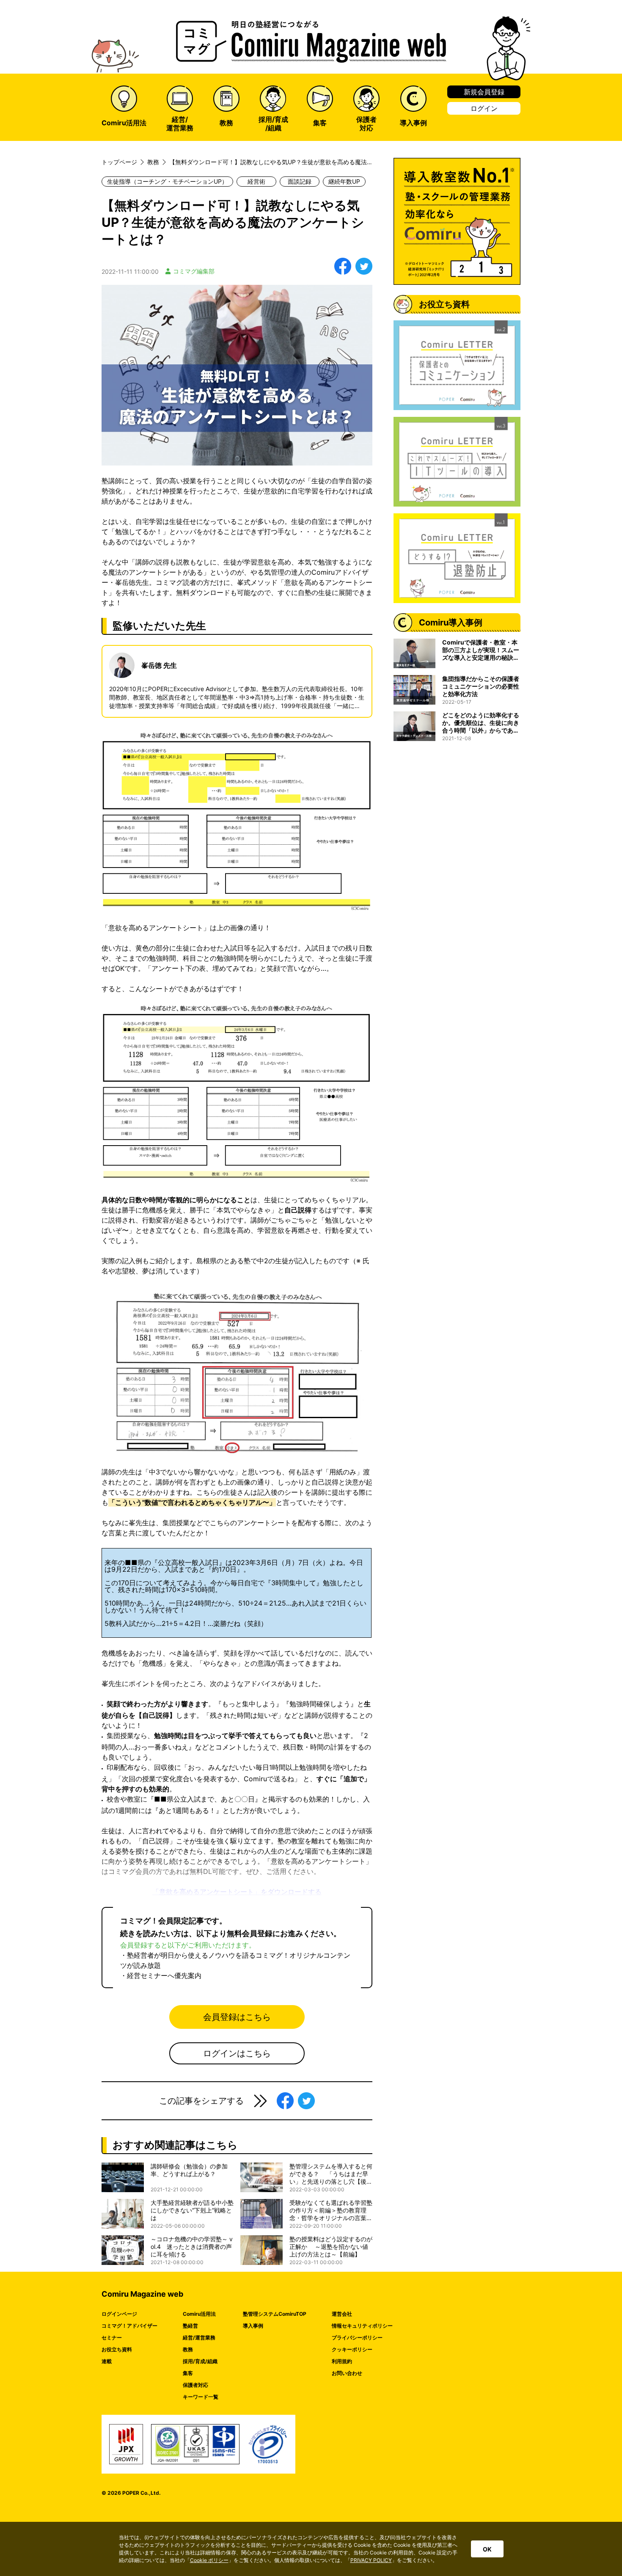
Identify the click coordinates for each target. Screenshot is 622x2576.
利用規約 (342, 2361)
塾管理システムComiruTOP (275, 2314)
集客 (188, 2373)
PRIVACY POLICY (371, 2560)
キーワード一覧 (201, 2397)
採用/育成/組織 (200, 2361)
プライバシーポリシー (357, 2338)
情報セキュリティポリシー (362, 2326)
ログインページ (119, 2314)
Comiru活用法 (199, 2314)
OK (487, 2549)
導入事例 (253, 2326)
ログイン (484, 108)
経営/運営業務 (199, 2338)
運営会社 (342, 2314)
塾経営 (190, 2326)
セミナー (112, 2338)
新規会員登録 (484, 92)
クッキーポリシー (352, 2349)
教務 (188, 2349)
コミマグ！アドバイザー (129, 2326)
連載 (107, 2361)
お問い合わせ (347, 2373)
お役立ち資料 (117, 2349)
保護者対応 (195, 2385)
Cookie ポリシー (209, 2560)
